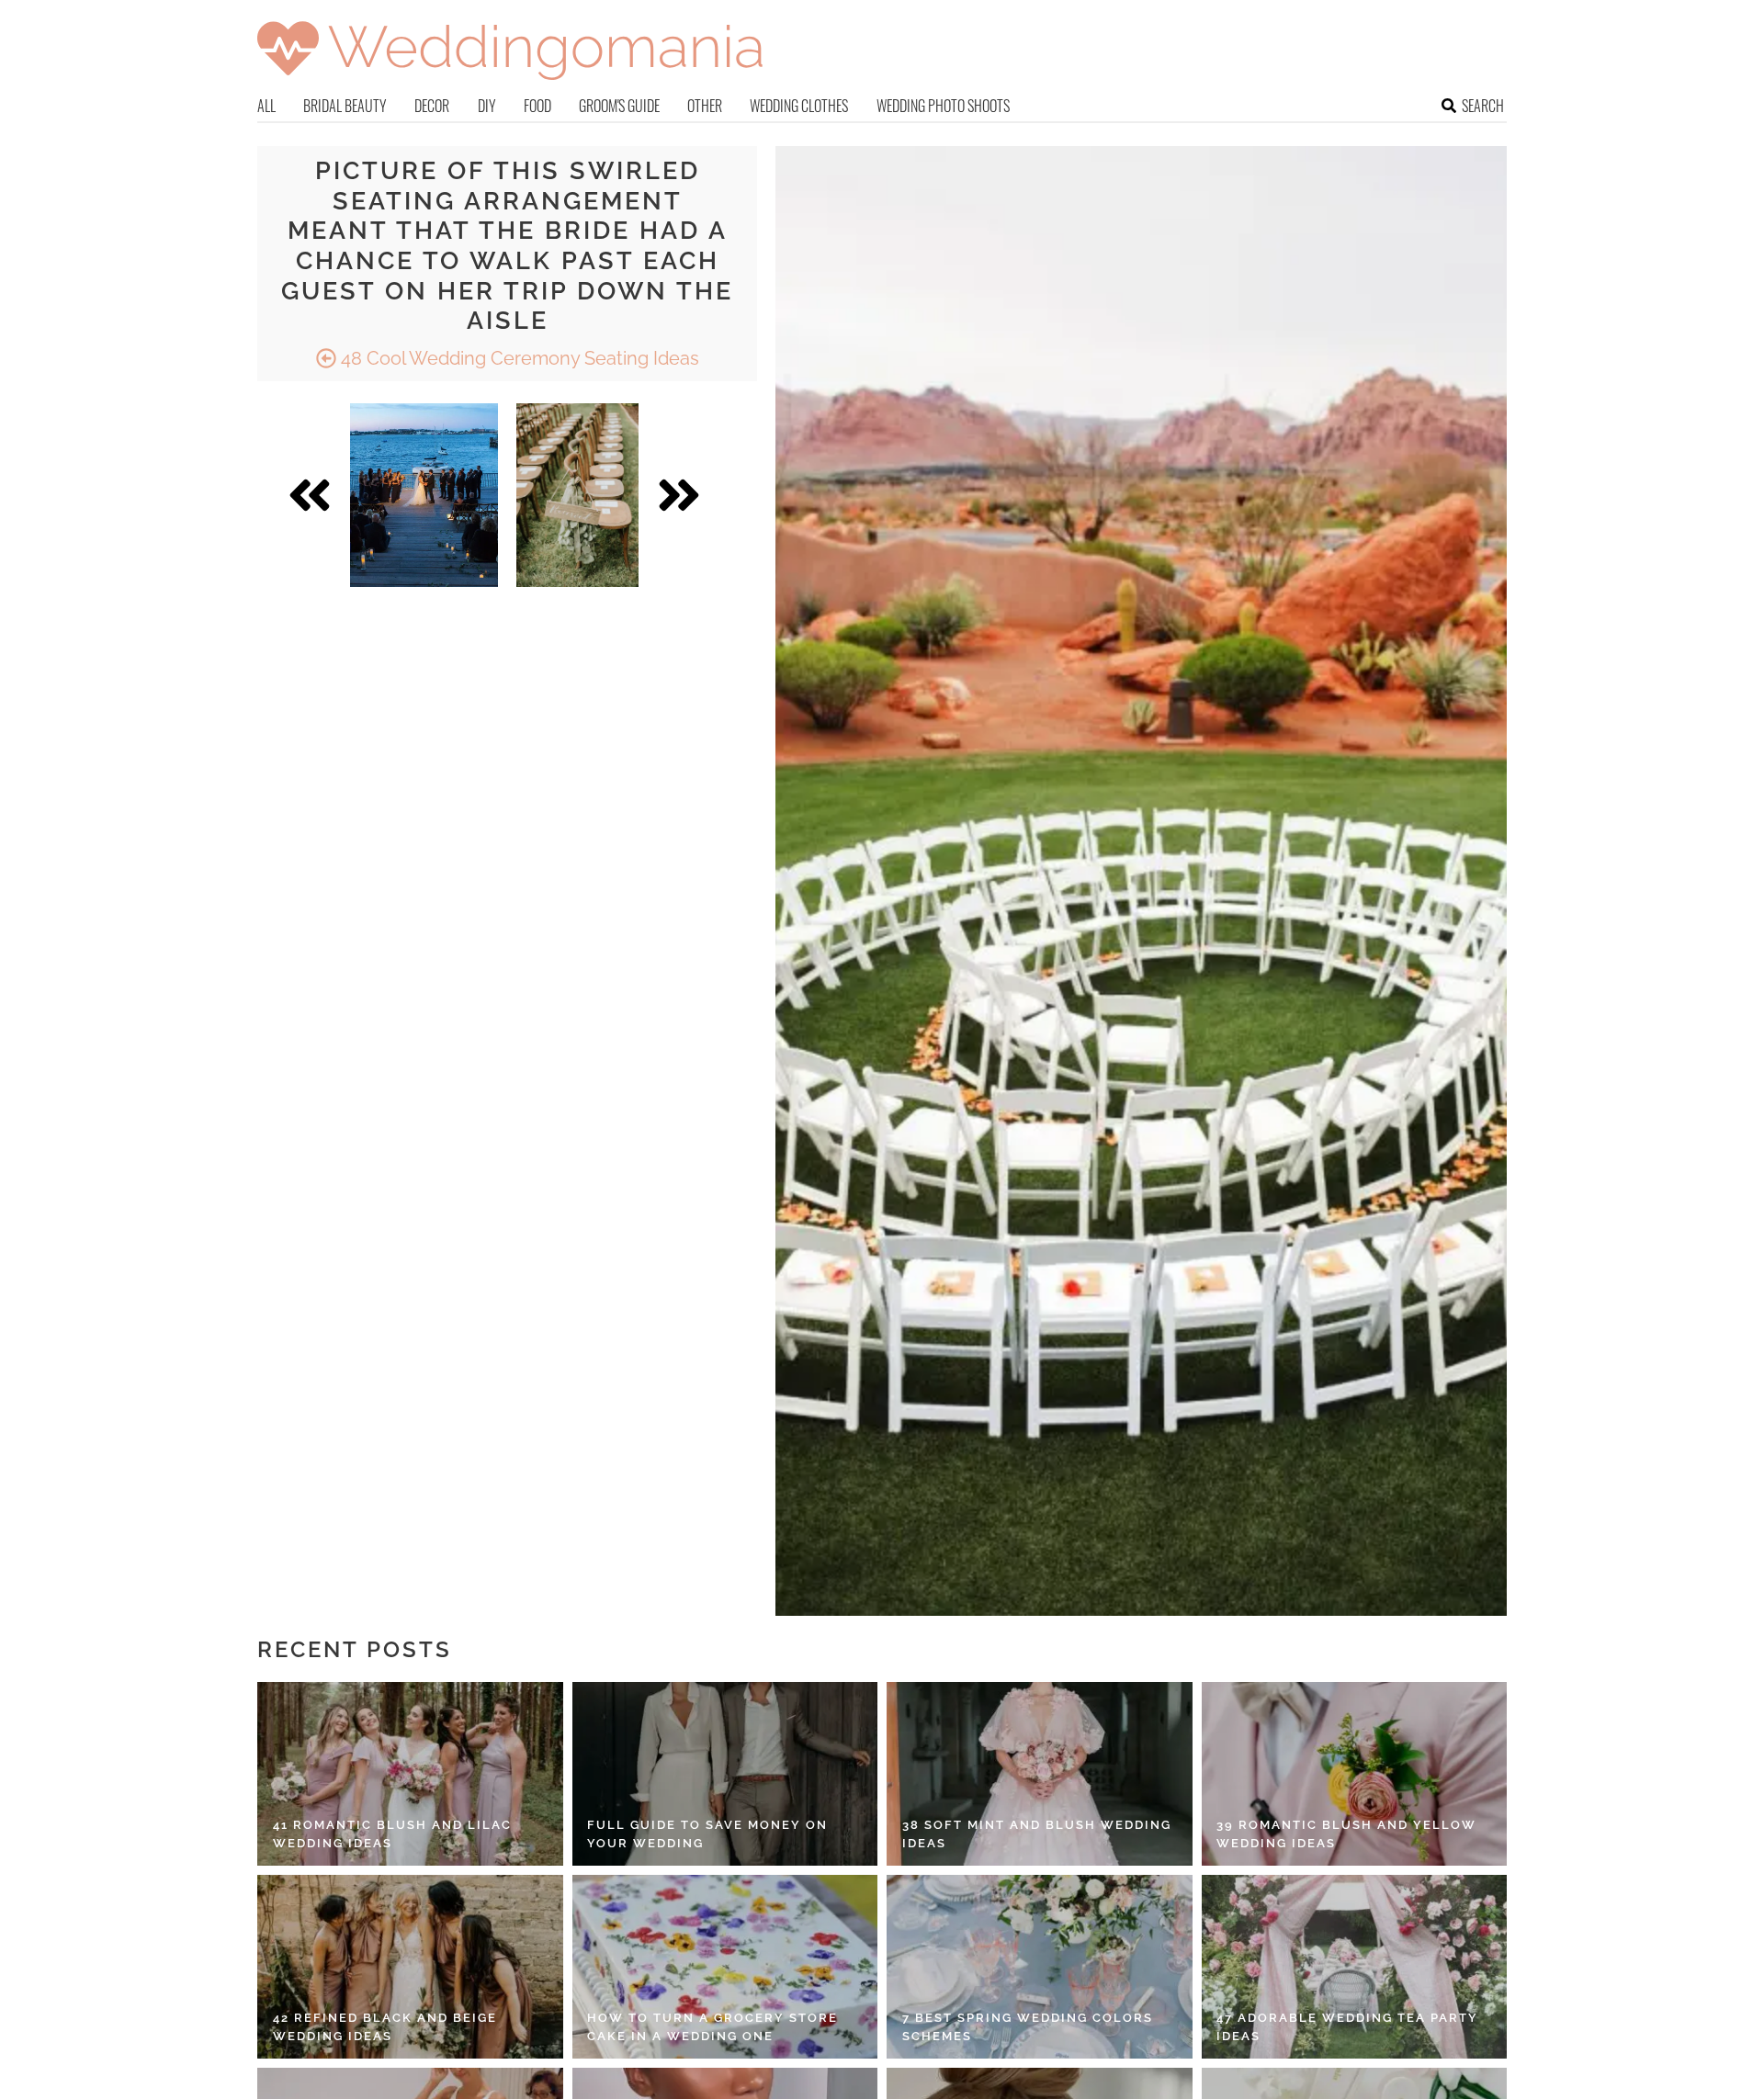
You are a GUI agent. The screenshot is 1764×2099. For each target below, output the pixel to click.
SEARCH (1483, 106)
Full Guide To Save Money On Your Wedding (707, 1834)
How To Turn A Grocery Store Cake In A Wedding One (712, 2027)
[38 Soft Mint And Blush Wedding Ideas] (1040, 1774)
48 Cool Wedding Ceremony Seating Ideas (518, 358)
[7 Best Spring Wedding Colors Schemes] (1040, 1967)
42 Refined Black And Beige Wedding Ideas (385, 2027)
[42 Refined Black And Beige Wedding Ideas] (410, 1967)
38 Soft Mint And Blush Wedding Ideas (1037, 1834)
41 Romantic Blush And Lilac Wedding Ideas (392, 1834)
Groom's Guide (619, 106)
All (266, 106)
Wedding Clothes (799, 106)
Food (537, 106)
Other (705, 106)
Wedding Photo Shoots (943, 106)
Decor (432, 106)
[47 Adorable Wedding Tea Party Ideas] (1355, 1967)
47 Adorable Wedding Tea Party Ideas (1347, 2027)
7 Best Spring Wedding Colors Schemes (1028, 2027)
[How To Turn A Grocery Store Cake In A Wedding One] (725, 1967)
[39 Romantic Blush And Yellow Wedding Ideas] (1355, 1774)
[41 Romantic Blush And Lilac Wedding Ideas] (410, 1774)
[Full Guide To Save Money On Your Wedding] (725, 1774)
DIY (487, 106)
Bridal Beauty (345, 106)
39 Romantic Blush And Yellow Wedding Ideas (1346, 1834)
